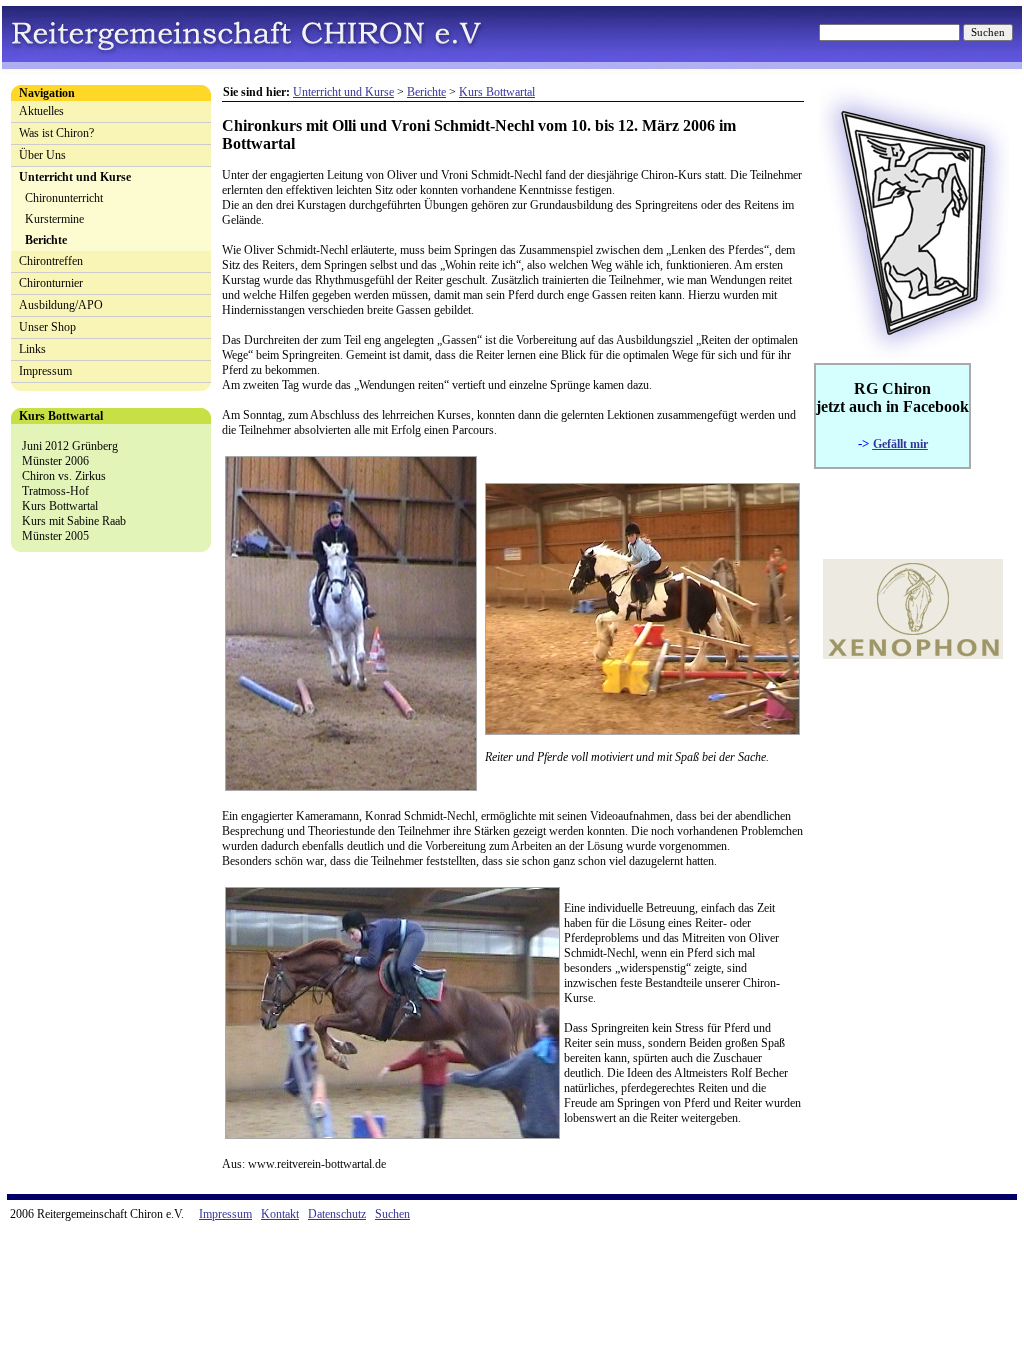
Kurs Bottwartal (60, 506)
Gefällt (890, 444)
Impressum (45, 371)
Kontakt (280, 1214)
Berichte (46, 240)
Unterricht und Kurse (75, 177)
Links (32, 349)
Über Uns (42, 155)
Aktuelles (41, 111)
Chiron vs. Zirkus (64, 476)
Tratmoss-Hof (55, 491)
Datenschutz (337, 1214)
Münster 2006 (55, 461)
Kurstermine (54, 219)
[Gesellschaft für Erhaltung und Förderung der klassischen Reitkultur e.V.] (913, 655)
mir (917, 444)
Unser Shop (47, 327)
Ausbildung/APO (61, 305)
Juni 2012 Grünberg (70, 446)
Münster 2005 (55, 536)
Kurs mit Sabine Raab (74, 521)
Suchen (392, 1214)
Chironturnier (51, 283)
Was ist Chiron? (56, 133)
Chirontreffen (51, 261)
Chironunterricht (64, 198)
